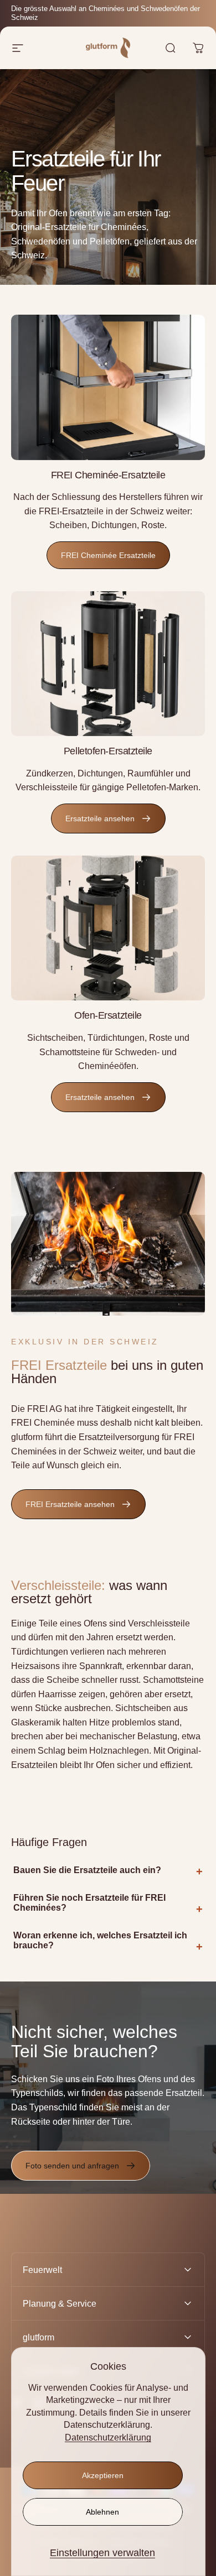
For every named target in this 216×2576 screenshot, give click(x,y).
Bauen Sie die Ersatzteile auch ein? (87, 1870)
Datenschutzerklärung (108, 2437)
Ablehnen (102, 2512)
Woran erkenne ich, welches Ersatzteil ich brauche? (100, 1940)
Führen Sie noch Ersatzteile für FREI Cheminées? (89, 1903)
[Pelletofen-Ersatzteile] (108, 664)
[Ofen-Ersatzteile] (108, 928)
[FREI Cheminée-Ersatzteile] (108, 387)
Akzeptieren (103, 2475)
